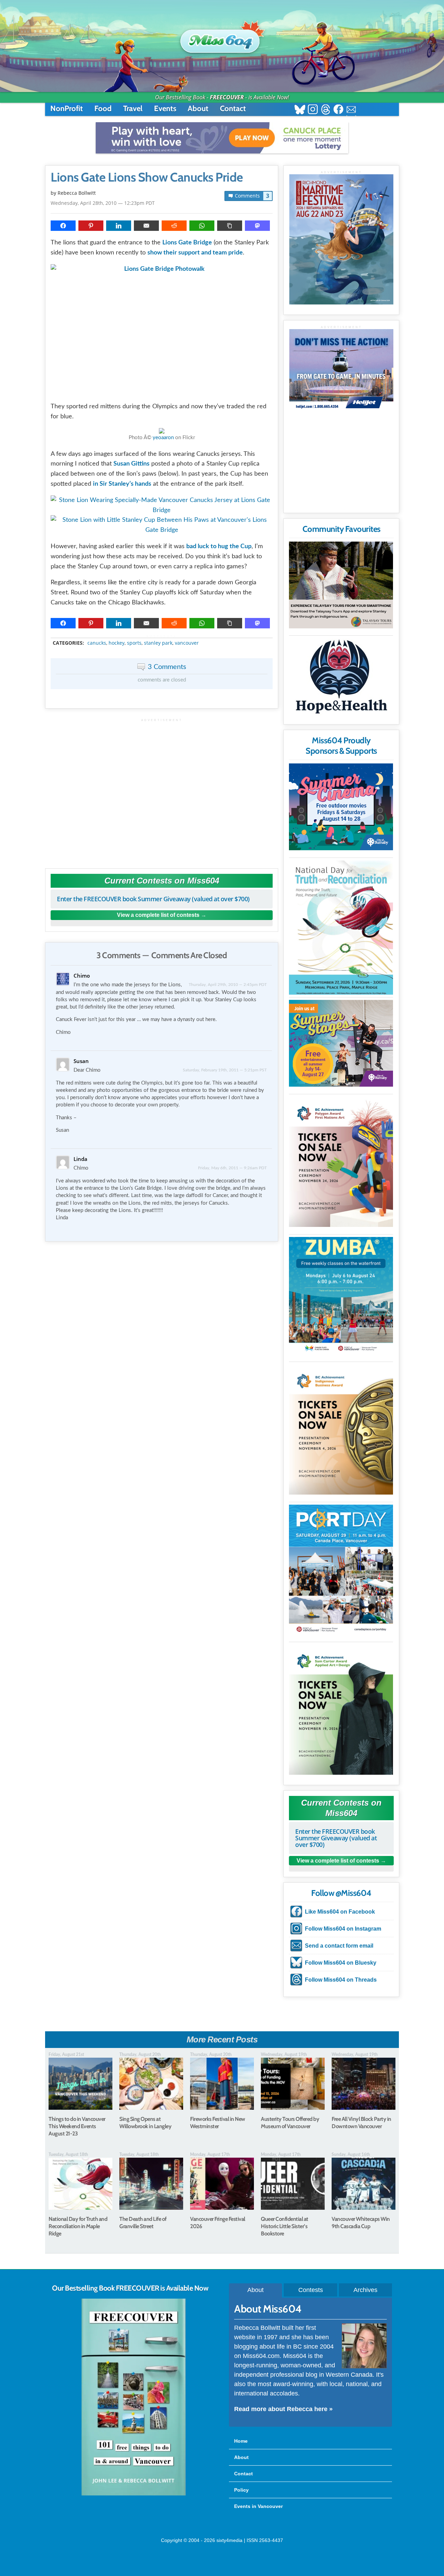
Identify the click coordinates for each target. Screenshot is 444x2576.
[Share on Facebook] (63, 226)
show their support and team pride (195, 253)
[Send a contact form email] (351, 110)
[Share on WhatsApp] (202, 226)
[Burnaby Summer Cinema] (341, 807)
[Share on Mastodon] (257, 226)
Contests (311, 2290)
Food (103, 108)
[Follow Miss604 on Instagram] (313, 110)
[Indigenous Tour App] (341, 585)
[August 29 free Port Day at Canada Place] (341, 1570)
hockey (117, 643)
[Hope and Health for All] (341, 679)
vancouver (187, 643)
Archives (365, 2290)
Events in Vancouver (258, 2506)
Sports (134, 643)
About (198, 108)
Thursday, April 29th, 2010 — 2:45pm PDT (228, 985)
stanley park (158, 643)
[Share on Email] (146, 226)
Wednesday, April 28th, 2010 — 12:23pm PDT (103, 203)
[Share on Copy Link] (230, 226)
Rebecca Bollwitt (77, 193)
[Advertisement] (162, 790)
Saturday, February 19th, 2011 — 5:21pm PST (225, 1070)
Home (241, 2441)
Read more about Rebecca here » (283, 2409)
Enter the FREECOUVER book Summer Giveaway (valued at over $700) (153, 899)
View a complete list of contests (158, 915)
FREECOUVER (227, 97)
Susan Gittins (131, 464)
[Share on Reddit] (174, 226)
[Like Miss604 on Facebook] (338, 110)
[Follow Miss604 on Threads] (326, 110)
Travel (133, 108)
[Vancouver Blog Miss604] (222, 38)
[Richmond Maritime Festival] (341, 239)
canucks (97, 643)
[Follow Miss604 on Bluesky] (300, 110)
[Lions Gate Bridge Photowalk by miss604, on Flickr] (162, 330)
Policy (241, 2490)
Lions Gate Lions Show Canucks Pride (147, 177)
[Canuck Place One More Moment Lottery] (222, 138)
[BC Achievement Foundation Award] (341, 1162)
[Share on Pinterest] (91, 226)
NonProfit (67, 108)
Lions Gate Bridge (187, 243)
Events (165, 108)
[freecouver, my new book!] (134, 2494)
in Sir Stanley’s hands (122, 484)
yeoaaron (163, 438)
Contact (233, 108)
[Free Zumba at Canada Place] (341, 1296)
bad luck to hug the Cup (219, 546)
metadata (163, 637)
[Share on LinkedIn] (119, 226)
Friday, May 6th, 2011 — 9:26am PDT (232, 1168)
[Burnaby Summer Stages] (341, 1043)
